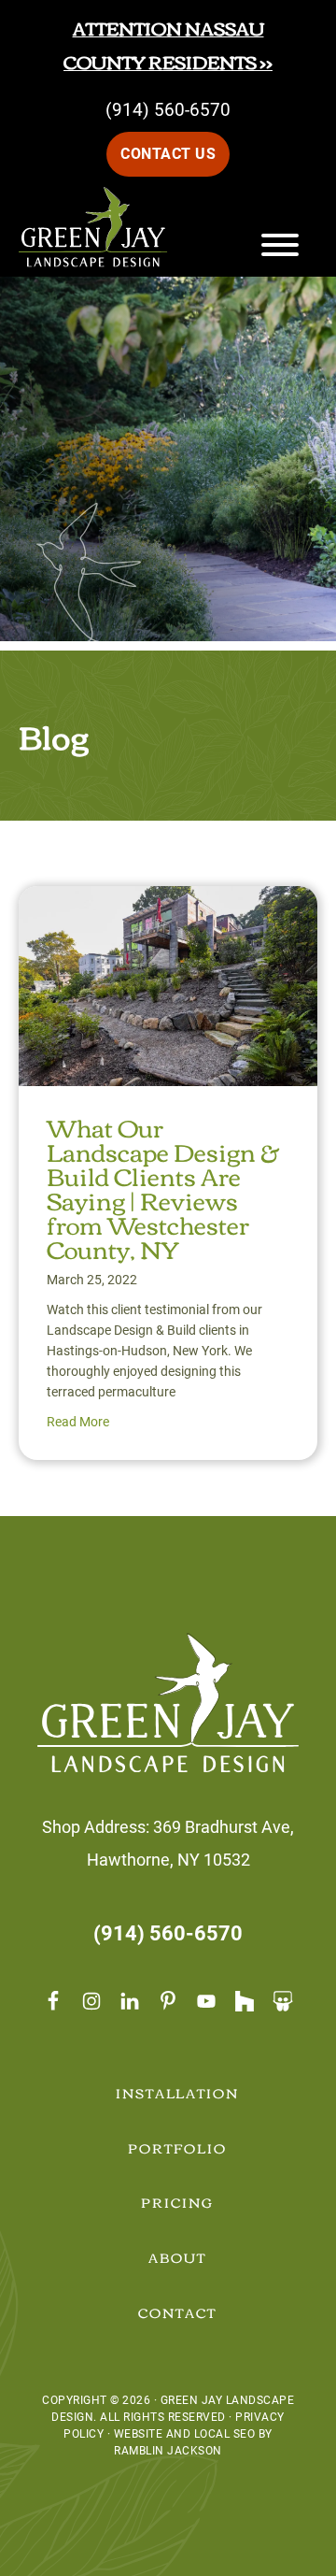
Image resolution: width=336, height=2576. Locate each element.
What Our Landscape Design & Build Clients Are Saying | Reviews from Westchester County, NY (163, 1187)
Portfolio (177, 2148)
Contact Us (168, 154)
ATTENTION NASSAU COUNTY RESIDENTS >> (168, 44)
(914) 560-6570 (168, 110)
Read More (78, 1422)
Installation (178, 2093)
